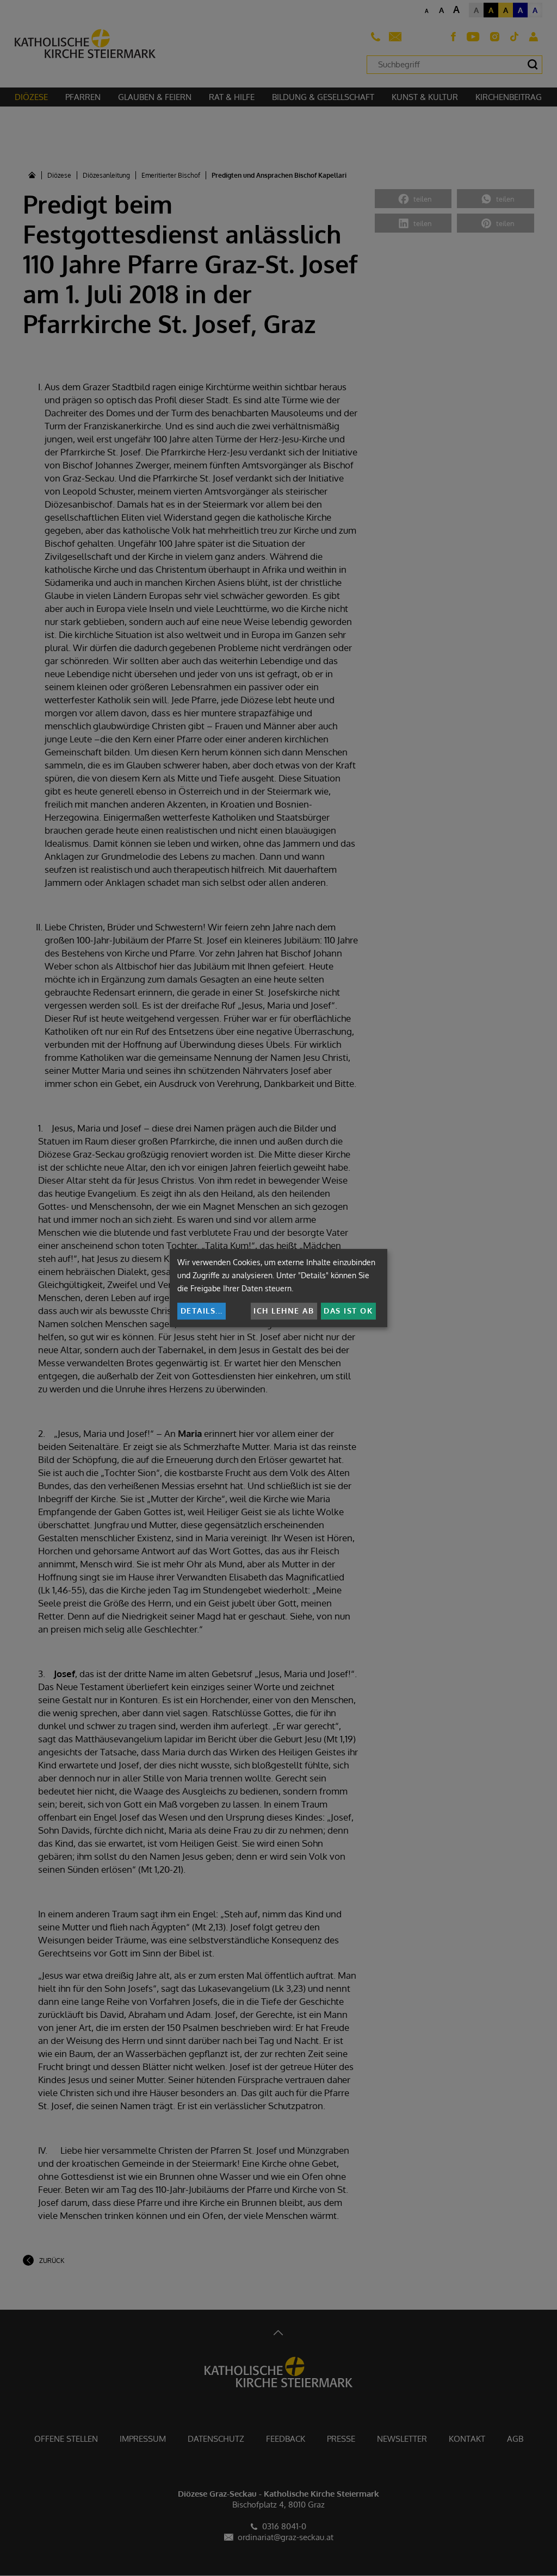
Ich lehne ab (284, 1311)
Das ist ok (348, 1311)
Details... (202, 1311)
